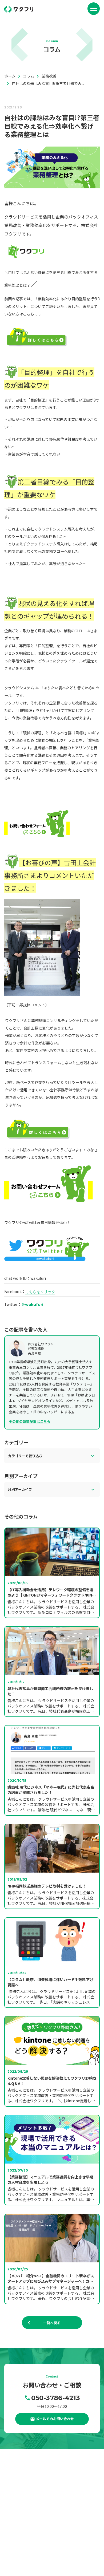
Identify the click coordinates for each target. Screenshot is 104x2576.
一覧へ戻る (52, 2323)
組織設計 (30, 2524)
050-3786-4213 (55, 2398)
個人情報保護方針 (33, 2559)
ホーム (25, 2481)
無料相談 (26, 2550)
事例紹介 (26, 2499)
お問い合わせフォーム (67, 2550)
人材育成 (52, 2524)
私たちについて (32, 2490)
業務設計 (30, 2515)
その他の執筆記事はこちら (30, 1421)
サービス (26, 2507)
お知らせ (26, 2532)
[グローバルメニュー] (94, 9)
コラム (25, 2541)
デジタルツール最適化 (62, 2515)
